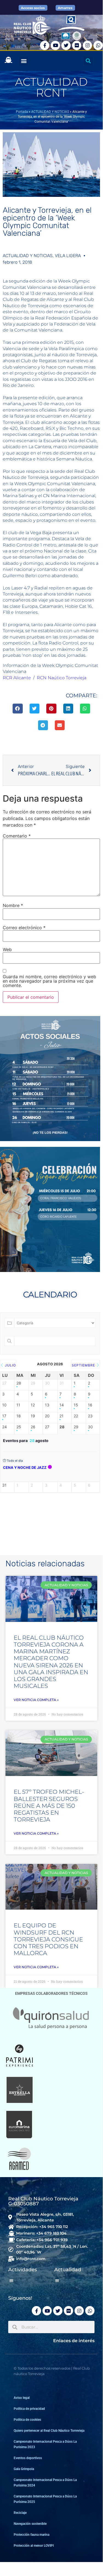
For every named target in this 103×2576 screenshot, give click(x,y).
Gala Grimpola (24, 2469)
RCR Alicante (17, 678)
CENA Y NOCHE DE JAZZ (25, 1467)
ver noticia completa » (36, 1700)
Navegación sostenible (30, 2524)
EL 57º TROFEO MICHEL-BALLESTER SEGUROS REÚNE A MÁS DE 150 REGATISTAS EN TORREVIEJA (49, 1806)
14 (62, 1405)
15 (76, 1405)
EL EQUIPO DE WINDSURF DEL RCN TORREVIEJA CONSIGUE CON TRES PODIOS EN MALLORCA (48, 1939)
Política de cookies (27, 2420)
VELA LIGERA (68, 256)
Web (7, 949)
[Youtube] (55, 45)
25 (19, 1427)
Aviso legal (22, 2398)
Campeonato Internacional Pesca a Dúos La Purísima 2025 (45, 2499)
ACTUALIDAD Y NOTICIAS (50, 112)
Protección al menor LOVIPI (34, 2546)
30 (90, 1427)
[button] (24, 61)
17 (4, 1416)
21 (61, 1416)
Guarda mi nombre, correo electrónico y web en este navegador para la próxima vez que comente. (49, 981)
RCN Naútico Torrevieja (61, 678)
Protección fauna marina (32, 2535)
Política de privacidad (29, 2409)
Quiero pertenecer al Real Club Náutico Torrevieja (49, 2431)
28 (19, 1383)
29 (76, 1427)
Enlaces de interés (74, 2341)
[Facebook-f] (45, 45)
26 (33, 1427)
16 (90, 1405)
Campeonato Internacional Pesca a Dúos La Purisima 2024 (45, 2483)
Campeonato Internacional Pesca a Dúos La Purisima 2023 (45, 2444)
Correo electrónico (24, 928)
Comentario (17, 836)
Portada (22, 112)
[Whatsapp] (98, 45)
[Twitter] (66, 45)
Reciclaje (20, 2513)
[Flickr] (77, 45)
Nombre (13, 905)
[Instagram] (87, 45)
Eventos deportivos (28, 2458)
